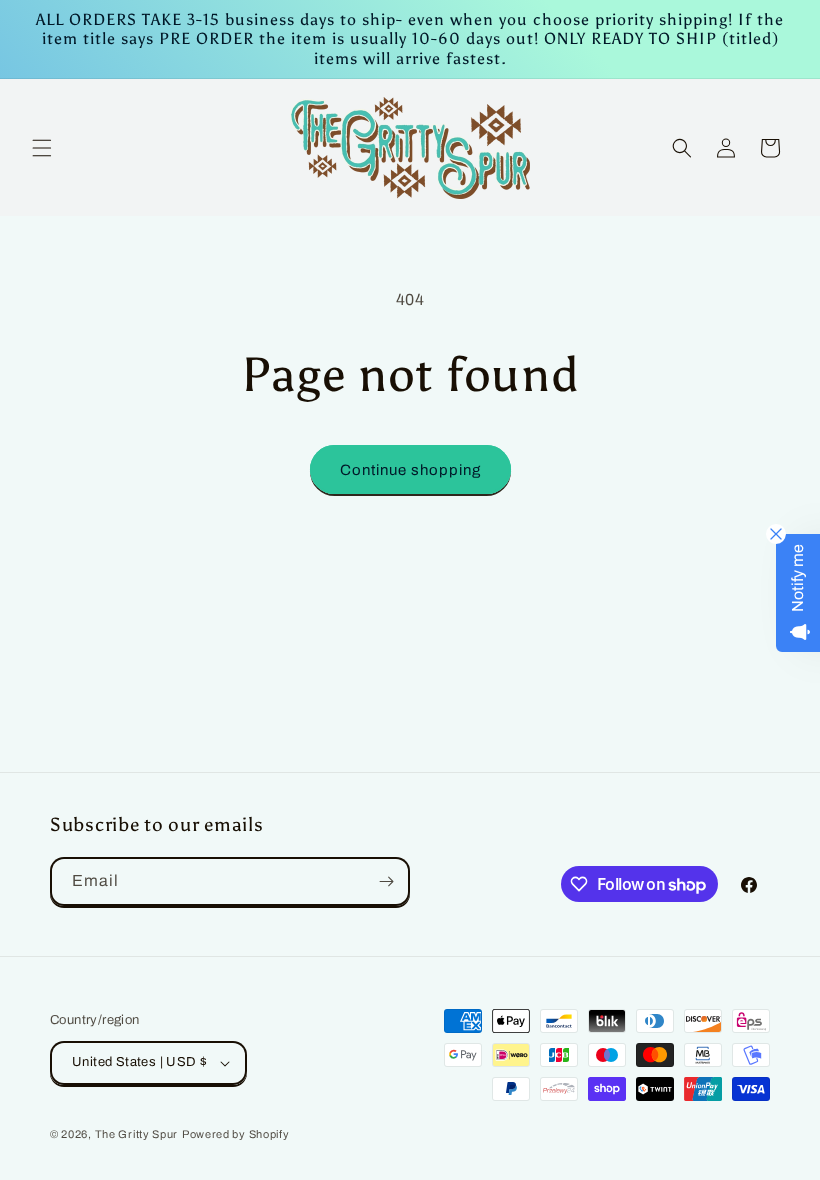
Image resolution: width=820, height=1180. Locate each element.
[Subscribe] (386, 881)
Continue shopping (410, 470)
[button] (42, 148)
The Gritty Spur (137, 1134)
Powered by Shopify (236, 1134)
